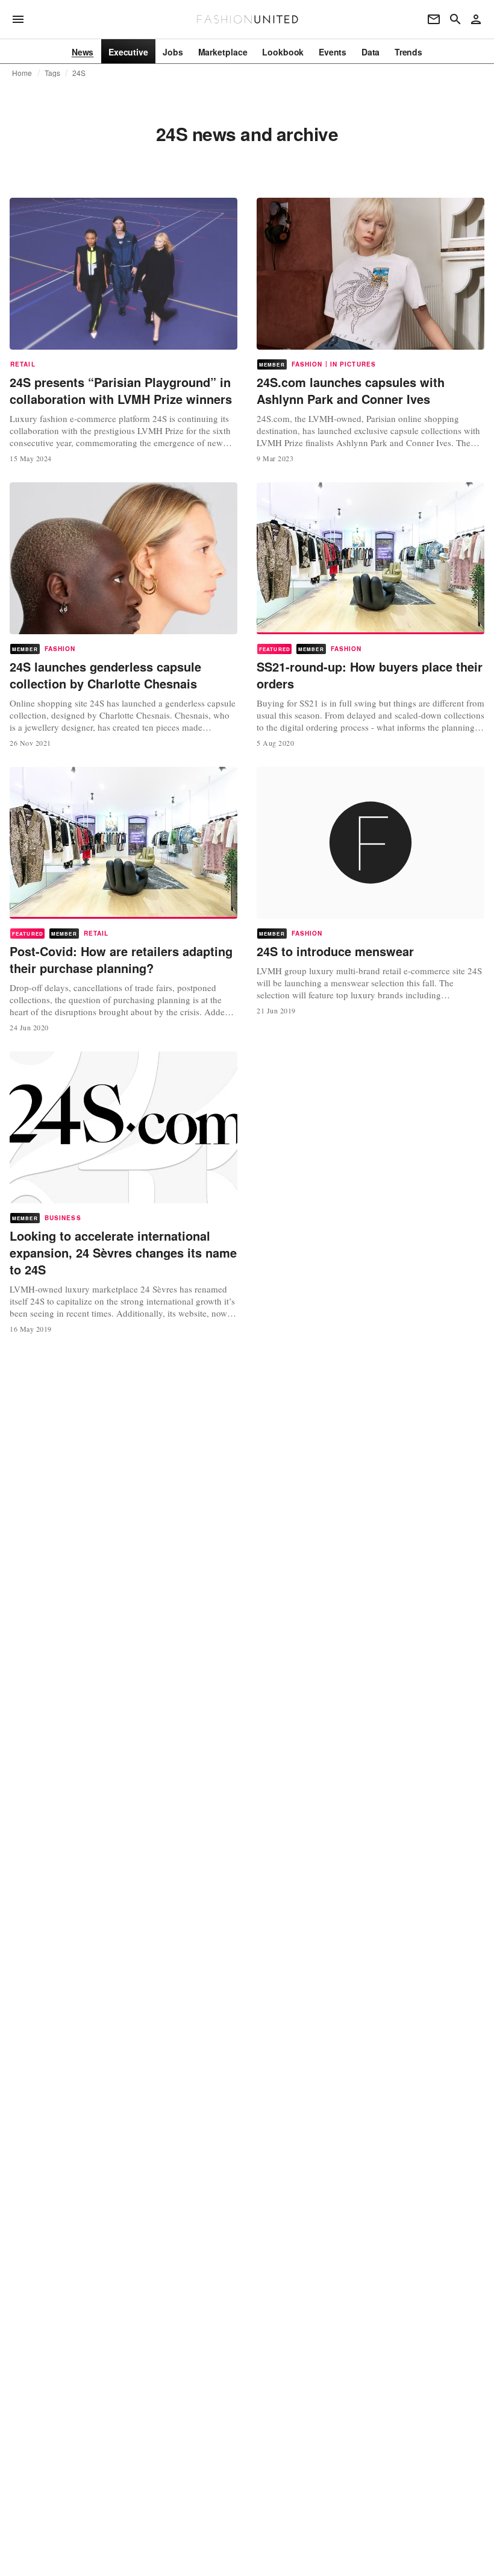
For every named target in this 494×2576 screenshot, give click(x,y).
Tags (53, 73)
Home (22, 73)
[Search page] (455, 19)
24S (79, 73)
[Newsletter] (434, 19)
